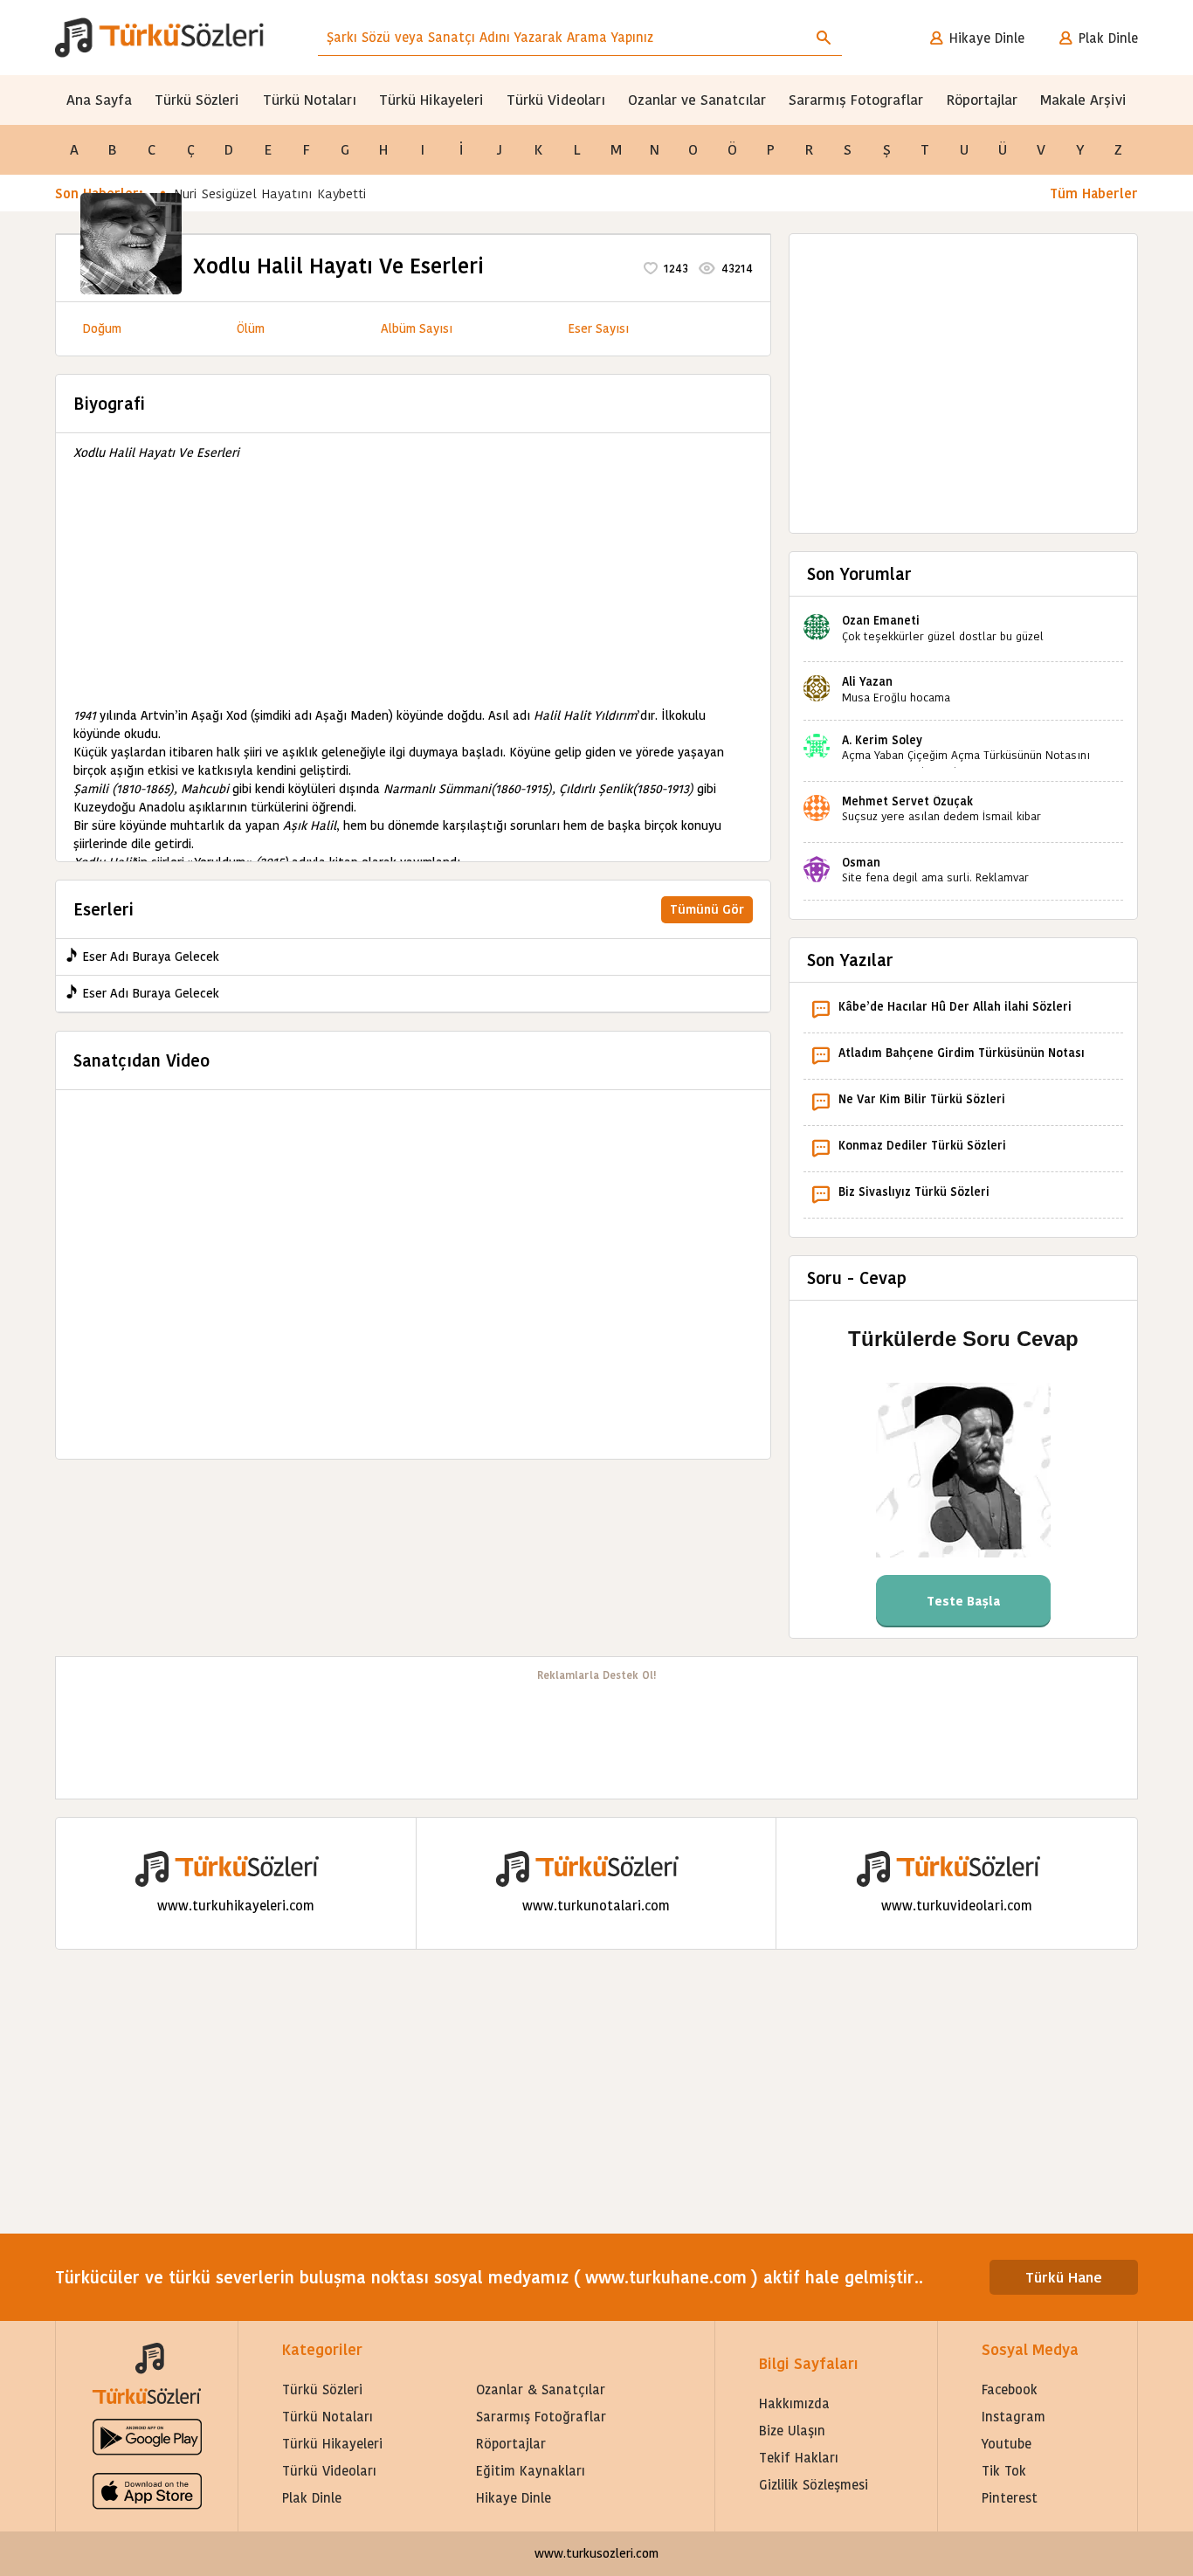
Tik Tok (1004, 2471)
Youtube (1007, 2444)
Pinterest (1010, 2498)
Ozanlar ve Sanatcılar (697, 100)
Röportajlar (982, 100)
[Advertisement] (413, 584)
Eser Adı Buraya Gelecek (151, 957)
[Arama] (824, 38)
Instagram (1014, 2417)
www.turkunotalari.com (596, 1906)
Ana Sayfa (99, 100)
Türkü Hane (1064, 2278)
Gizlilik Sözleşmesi (814, 2485)
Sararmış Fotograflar (856, 100)
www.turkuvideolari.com (957, 1906)
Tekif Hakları (799, 2458)
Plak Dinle (1108, 38)
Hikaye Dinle (987, 38)
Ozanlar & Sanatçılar (541, 2390)
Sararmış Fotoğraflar (541, 2417)
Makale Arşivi (1083, 100)
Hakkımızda (794, 2403)
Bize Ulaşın (792, 2431)
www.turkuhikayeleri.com (236, 1906)
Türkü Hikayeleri (431, 100)
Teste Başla (964, 1601)
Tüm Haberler (1094, 193)
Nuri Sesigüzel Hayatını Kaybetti (270, 193)
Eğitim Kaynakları (531, 2471)
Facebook (1010, 2390)
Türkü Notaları (310, 100)
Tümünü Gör (707, 909)
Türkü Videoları (556, 100)
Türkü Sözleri (197, 100)
